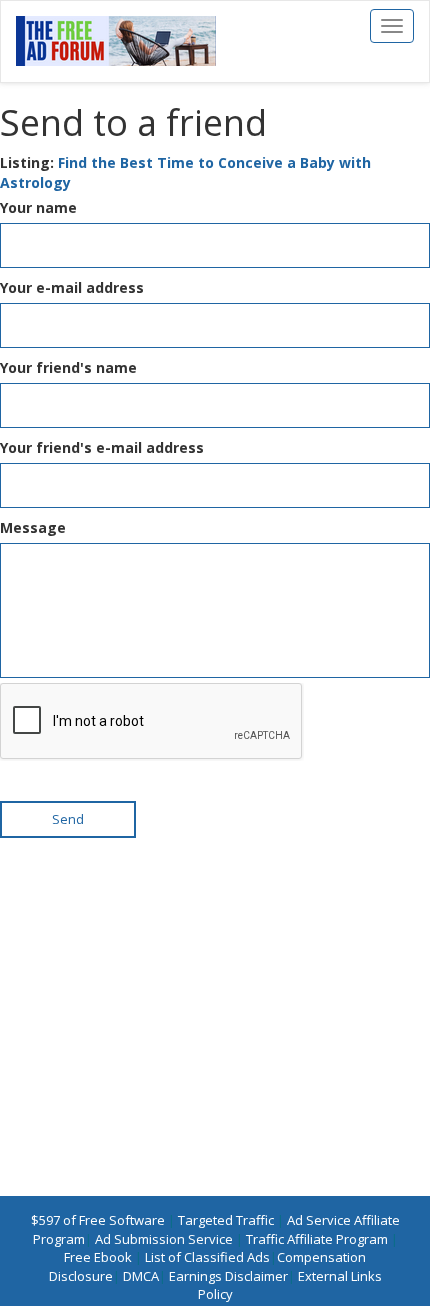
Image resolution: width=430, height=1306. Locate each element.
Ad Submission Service (164, 1239)
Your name (38, 207)
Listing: (185, 172)
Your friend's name (68, 367)
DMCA (141, 1276)
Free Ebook (98, 1257)
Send (68, 819)
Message (33, 527)
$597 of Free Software (98, 1220)
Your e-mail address (72, 287)
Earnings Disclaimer (228, 1276)
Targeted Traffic (226, 1220)
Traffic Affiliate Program (317, 1239)
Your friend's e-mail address (102, 447)
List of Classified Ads (207, 1257)
